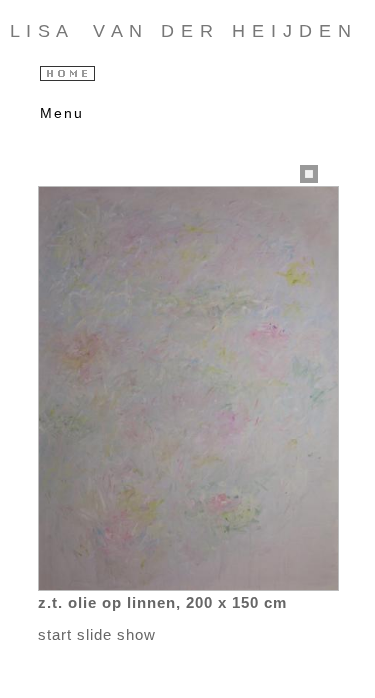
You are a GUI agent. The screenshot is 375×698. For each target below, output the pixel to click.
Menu (57, 113)
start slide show (97, 634)
